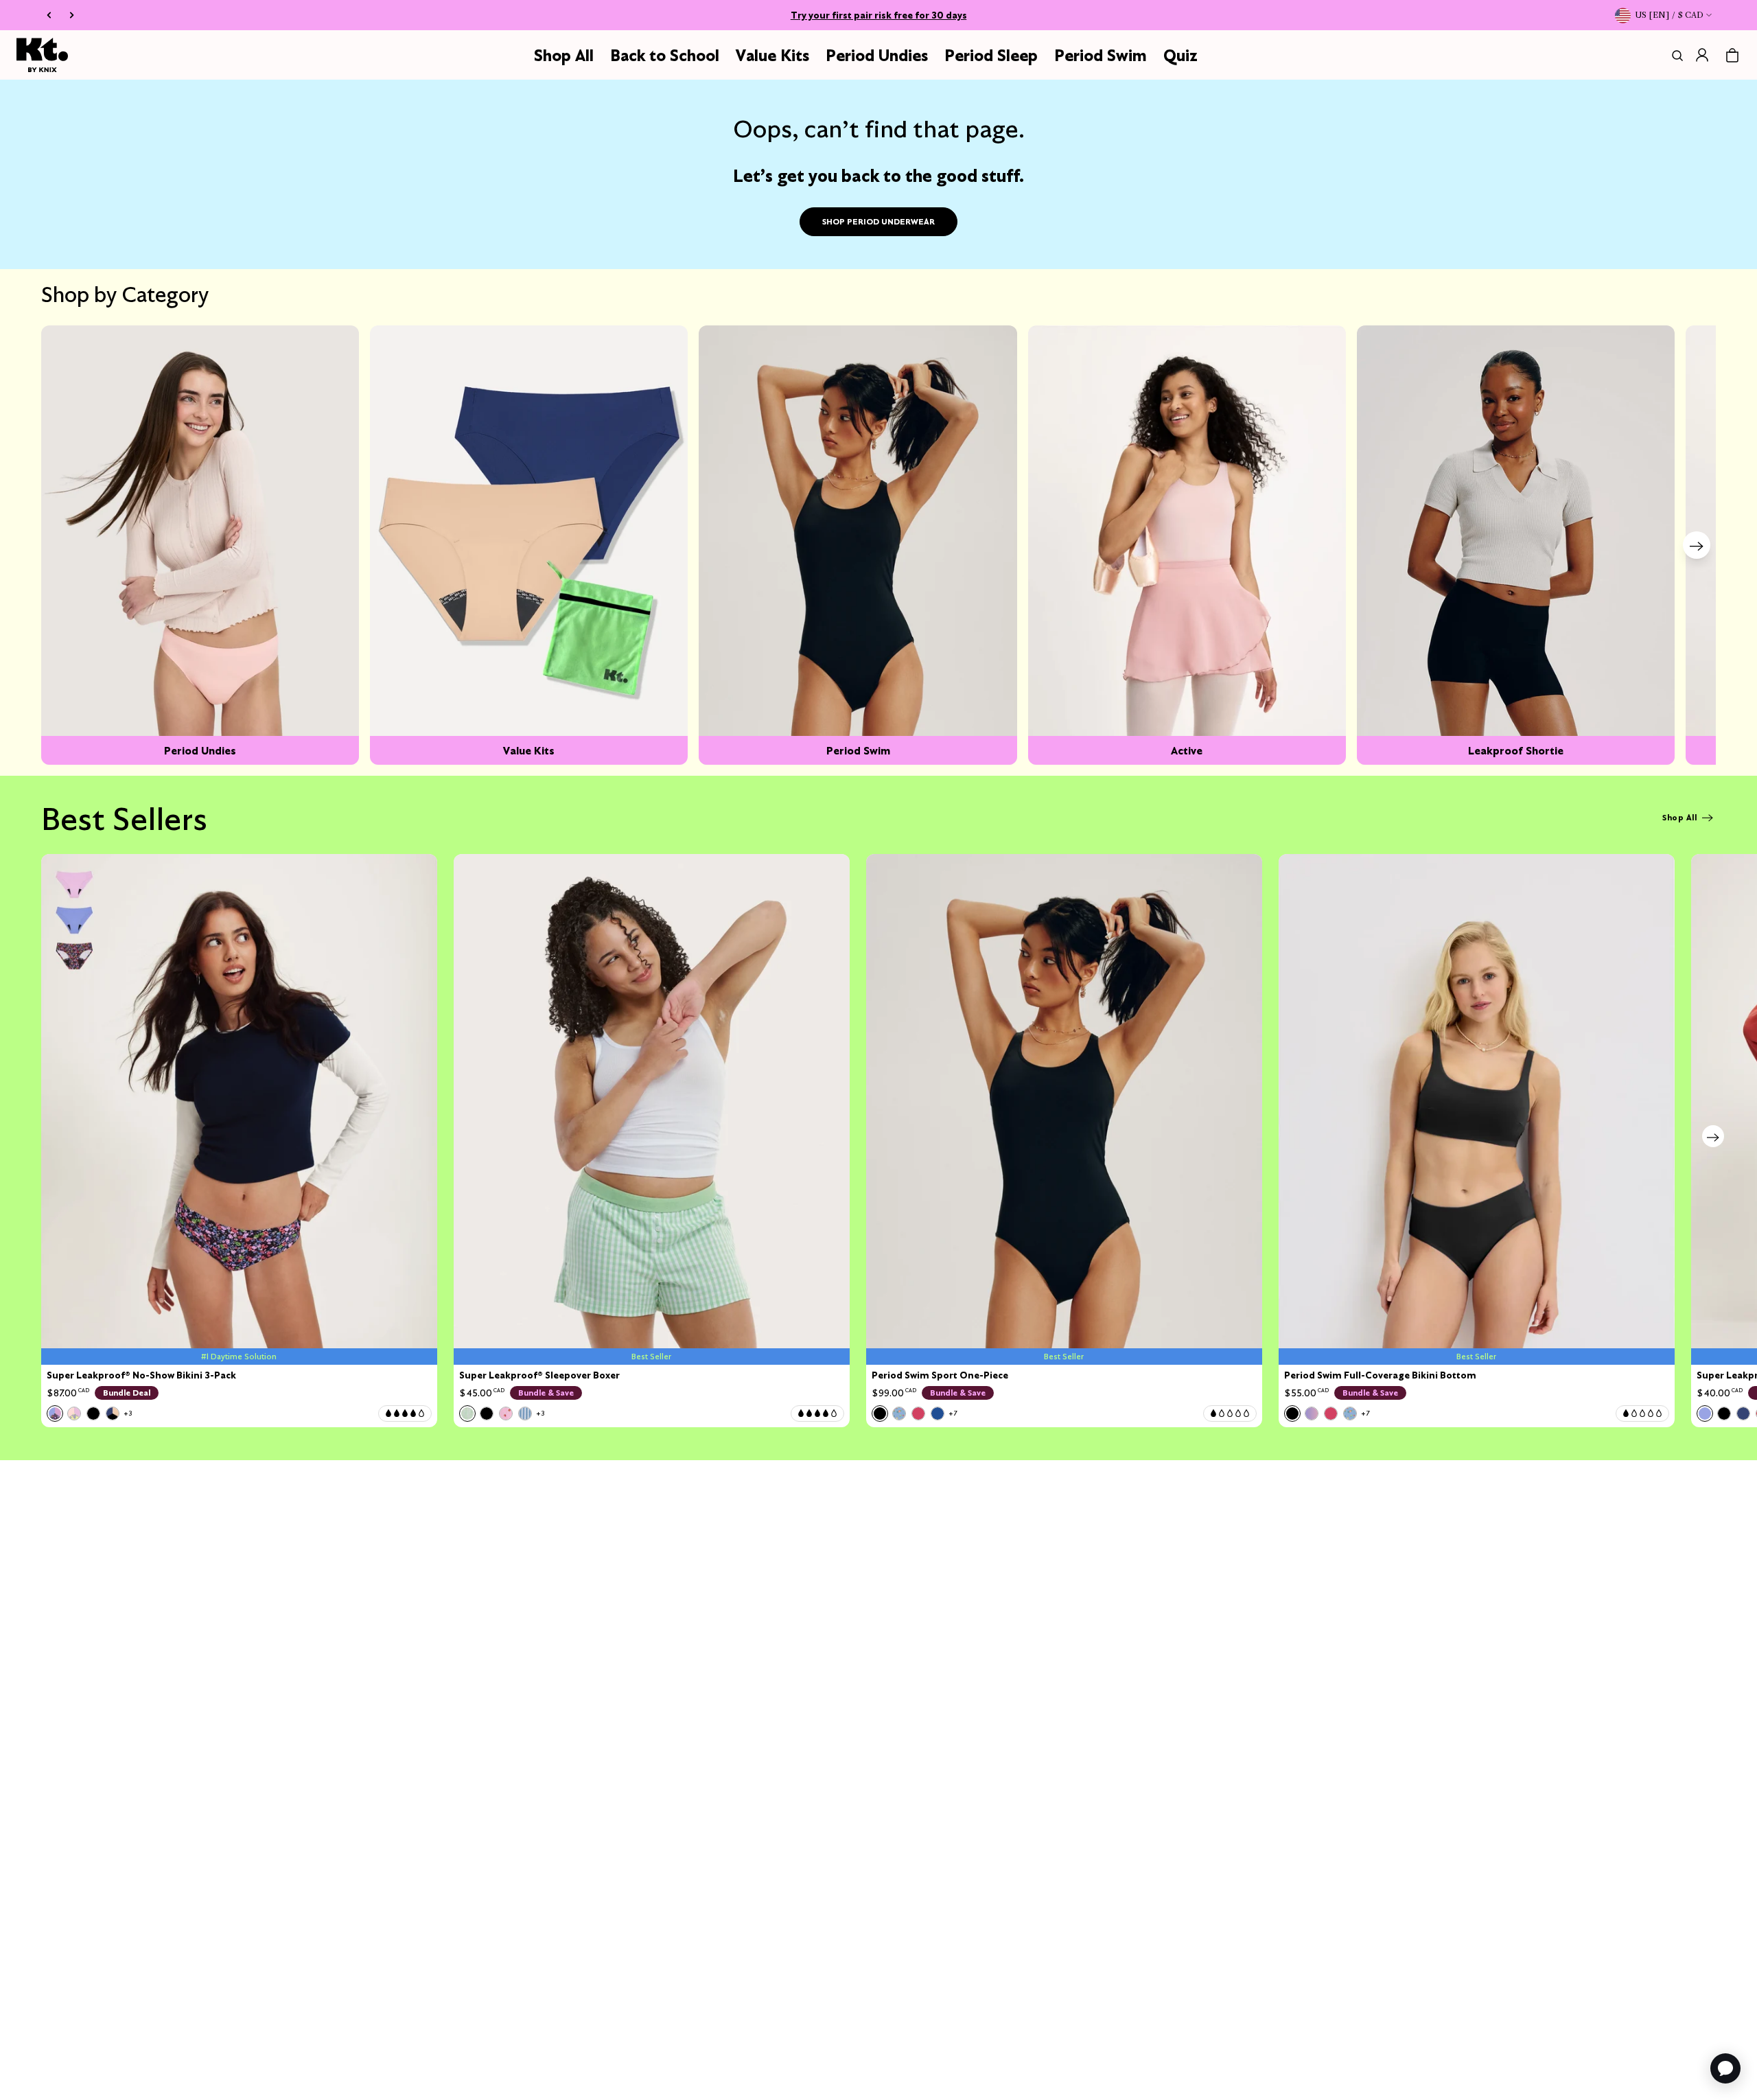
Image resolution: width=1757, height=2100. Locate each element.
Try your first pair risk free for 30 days (879, 15)
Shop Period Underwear (878, 221)
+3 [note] (128, 1413)
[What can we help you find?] (1675, 56)
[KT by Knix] (42, 55)
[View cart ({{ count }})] (1732, 56)
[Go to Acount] (1702, 55)
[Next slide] (1697, 545)
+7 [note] (953, 1413)
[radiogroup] (90, 1414)
